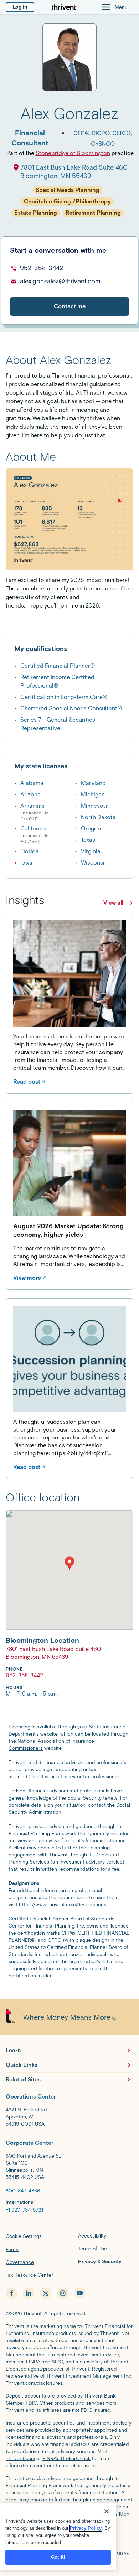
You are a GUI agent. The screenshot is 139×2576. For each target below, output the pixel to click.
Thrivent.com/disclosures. (35, 2383)
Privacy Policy (86, 2528)
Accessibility (92, 2236)
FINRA (33, 2362)
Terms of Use (92, 2249)
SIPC (57, 2362)
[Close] (107, 2511)
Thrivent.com (20, 2459)
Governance (20, 2262)
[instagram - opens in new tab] (63, 2293)
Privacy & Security (100, 2262)
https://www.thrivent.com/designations (63, 1905)
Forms (12, 2249)
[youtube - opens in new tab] (80, 2293)
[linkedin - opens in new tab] (29, 2293)
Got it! (58, 2557)
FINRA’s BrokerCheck (66, 2459)
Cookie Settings (24, 2236)
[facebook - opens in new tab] (11, 2293)
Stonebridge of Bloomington (73, 153)
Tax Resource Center (29, 2275)
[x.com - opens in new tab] (46, 2293)
